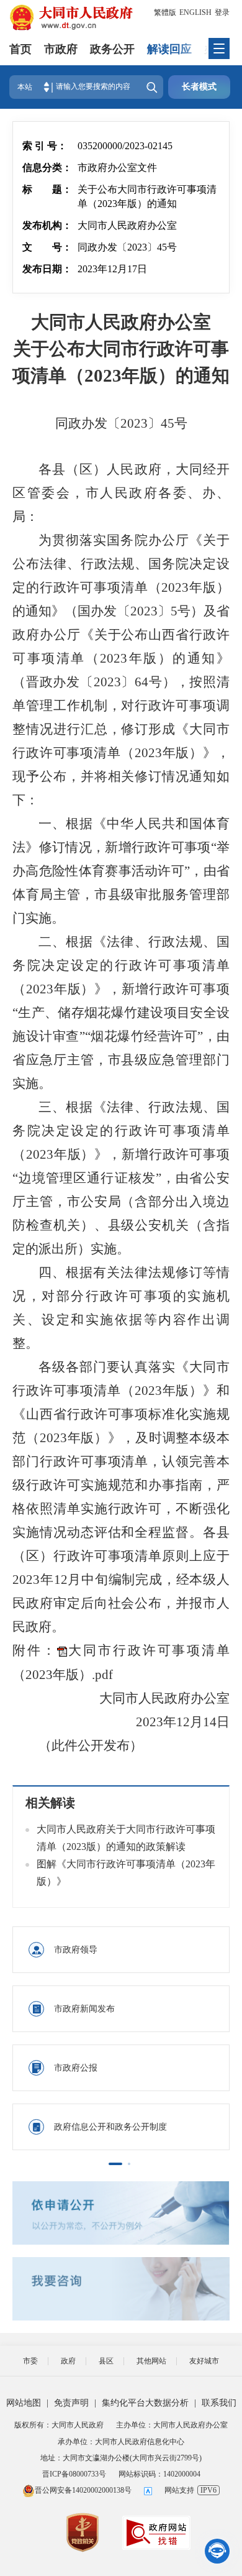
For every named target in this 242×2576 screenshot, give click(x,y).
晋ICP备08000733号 (74, 2474)
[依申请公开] (121, 2213)
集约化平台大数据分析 (145, 2403)
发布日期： (47, 269)
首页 (20, 49)
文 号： (47, 247)
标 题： (47, 189)
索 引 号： (45, 146)
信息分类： (47, 168)
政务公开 (112, 49)
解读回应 (169, 49)
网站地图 (24, 2403)
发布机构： (47, 225)
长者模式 (199, 87)
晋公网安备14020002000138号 (83, 2490)
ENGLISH (195, 12)
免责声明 (71, 2403)
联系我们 (219, 2403)
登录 (222, 12)
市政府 (61, 49)
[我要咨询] (121, 2289)
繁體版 (165, 12)
